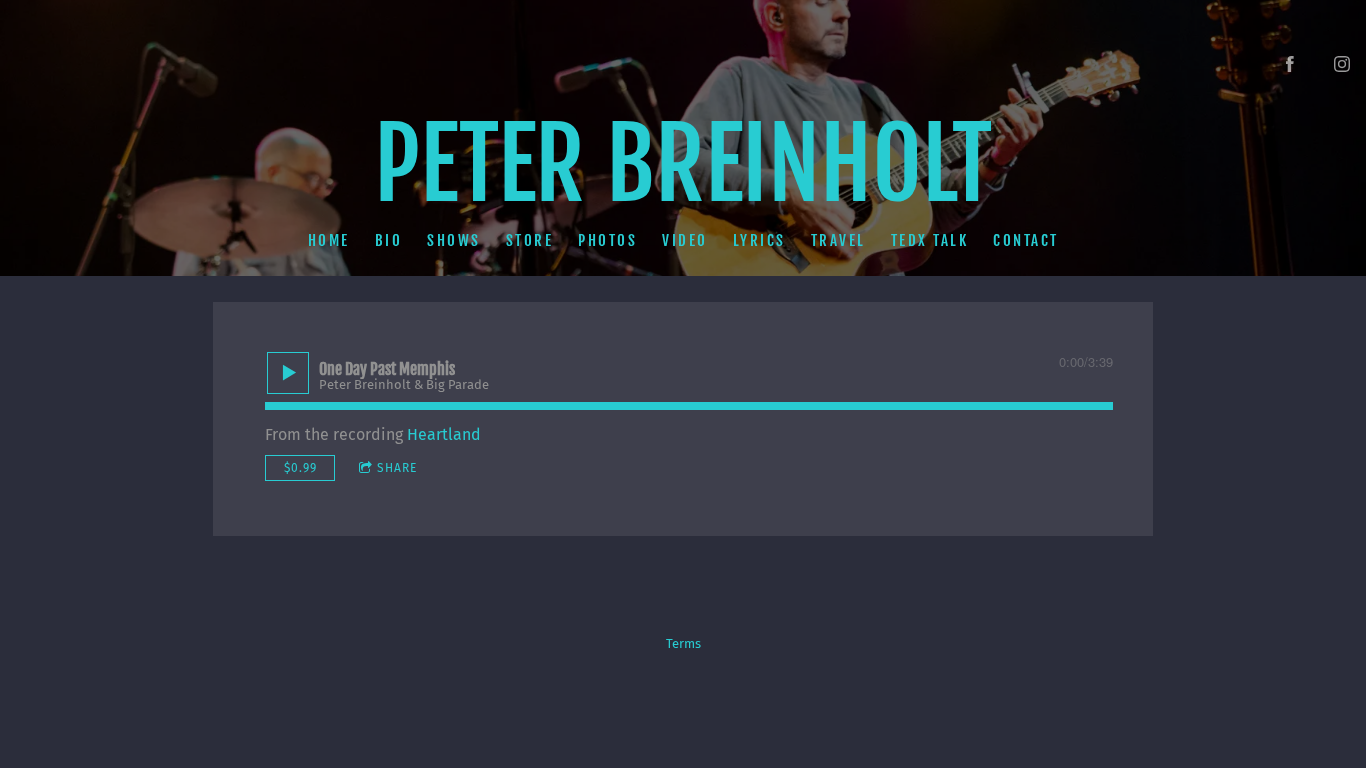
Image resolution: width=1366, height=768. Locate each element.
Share (397, 468)
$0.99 (300, 468)
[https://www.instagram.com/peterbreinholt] (1342, 64)
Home (329, 239)
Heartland (444, 434)
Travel (838, 239)
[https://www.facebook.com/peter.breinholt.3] (1290, 64)
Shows (454, 239)
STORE (530, 239)
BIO (389, 239)
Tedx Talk (930, 239)
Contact (1026, 239)
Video (685, 239)
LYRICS (759, 239)
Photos (607, 239)
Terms (683, 644)
